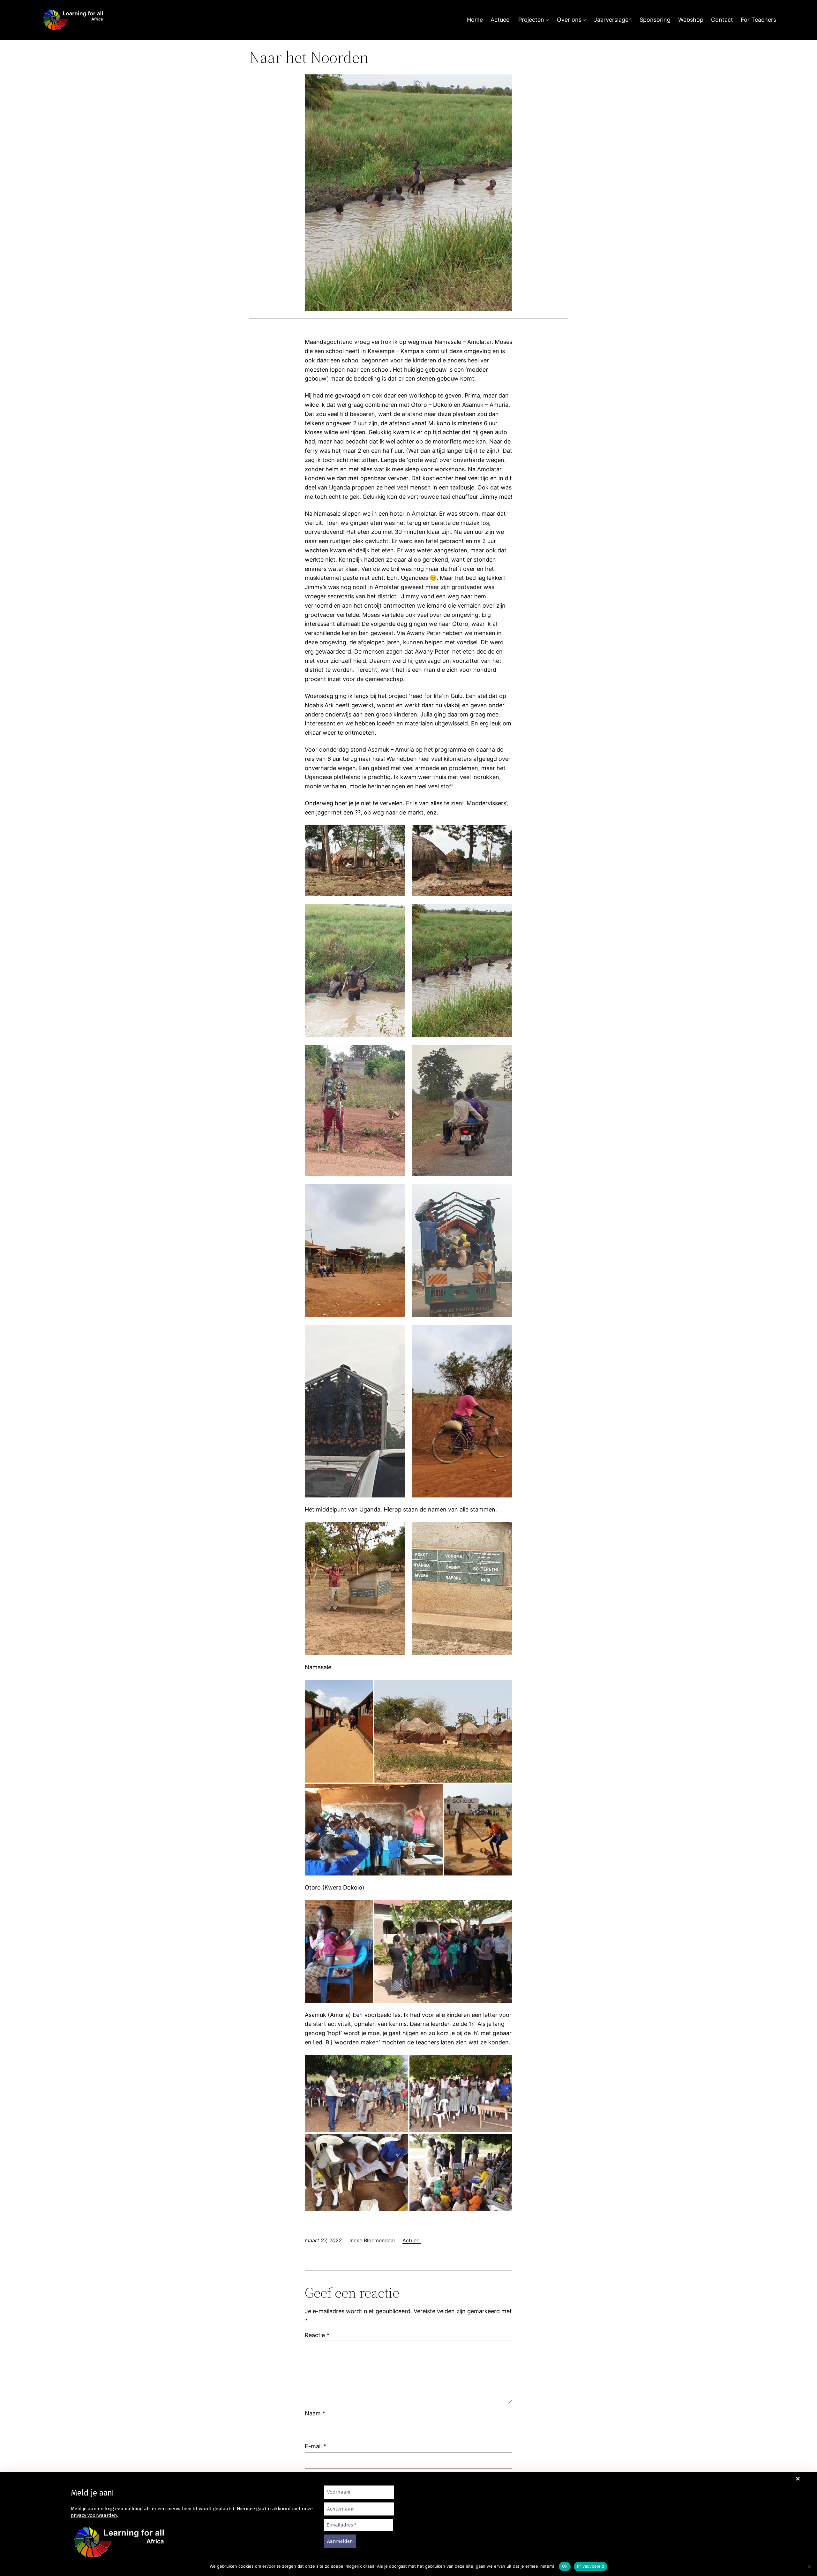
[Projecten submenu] (547, 20)
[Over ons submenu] (585, 20)
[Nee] (809, 2566)
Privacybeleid (591, 2566)
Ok (565, 2566)
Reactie (317, 2335)
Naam (315, 2413)
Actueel (412, 2240)
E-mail (315, 2446)
